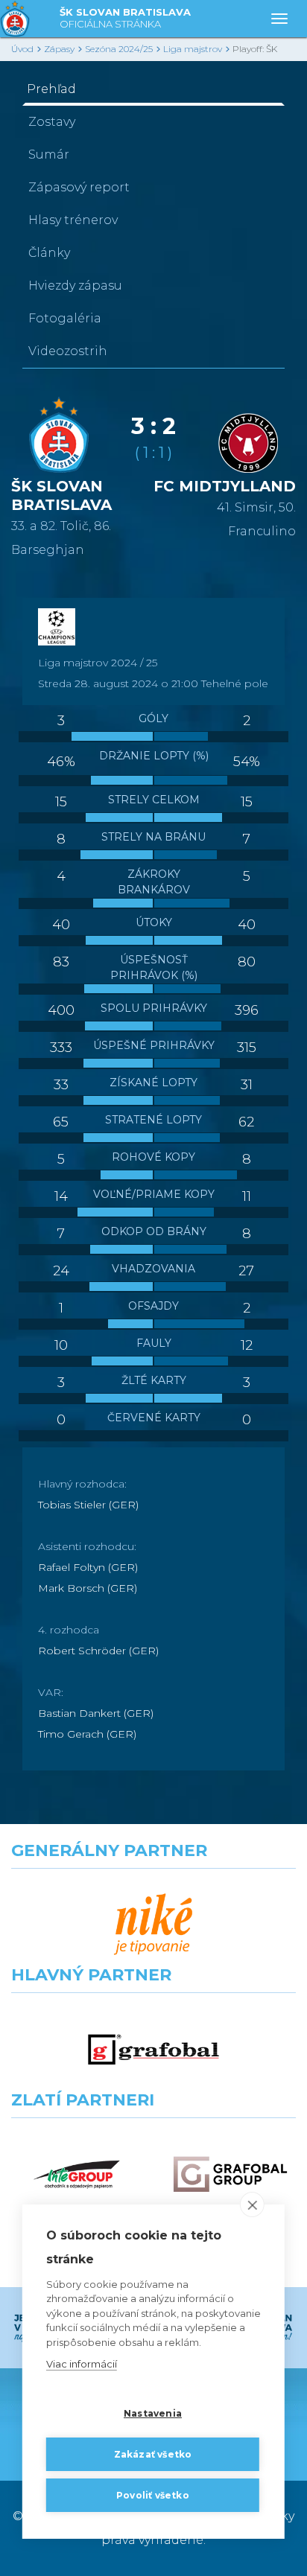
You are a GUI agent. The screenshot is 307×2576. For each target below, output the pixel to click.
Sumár (49, 154)
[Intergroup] (77, 2174)
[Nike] (153, 1925)
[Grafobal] (153, 2049)
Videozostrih (68, 351)
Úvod (22, 49)
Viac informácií (82, 2364)
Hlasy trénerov (73, 220)
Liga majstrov (193, 49)
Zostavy (52, 122)
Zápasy (59, 49)
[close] (252, 2204)
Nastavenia (153, 2413)
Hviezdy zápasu (75, 286)
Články (49, 253)
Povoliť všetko (153, 2495)
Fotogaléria (65, 318)
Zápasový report (79, 187)
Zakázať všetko (153, 2454)
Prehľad (51, 89)
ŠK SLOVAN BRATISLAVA (125, 18)
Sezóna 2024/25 (119, 49)
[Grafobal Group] (230, 2174)
